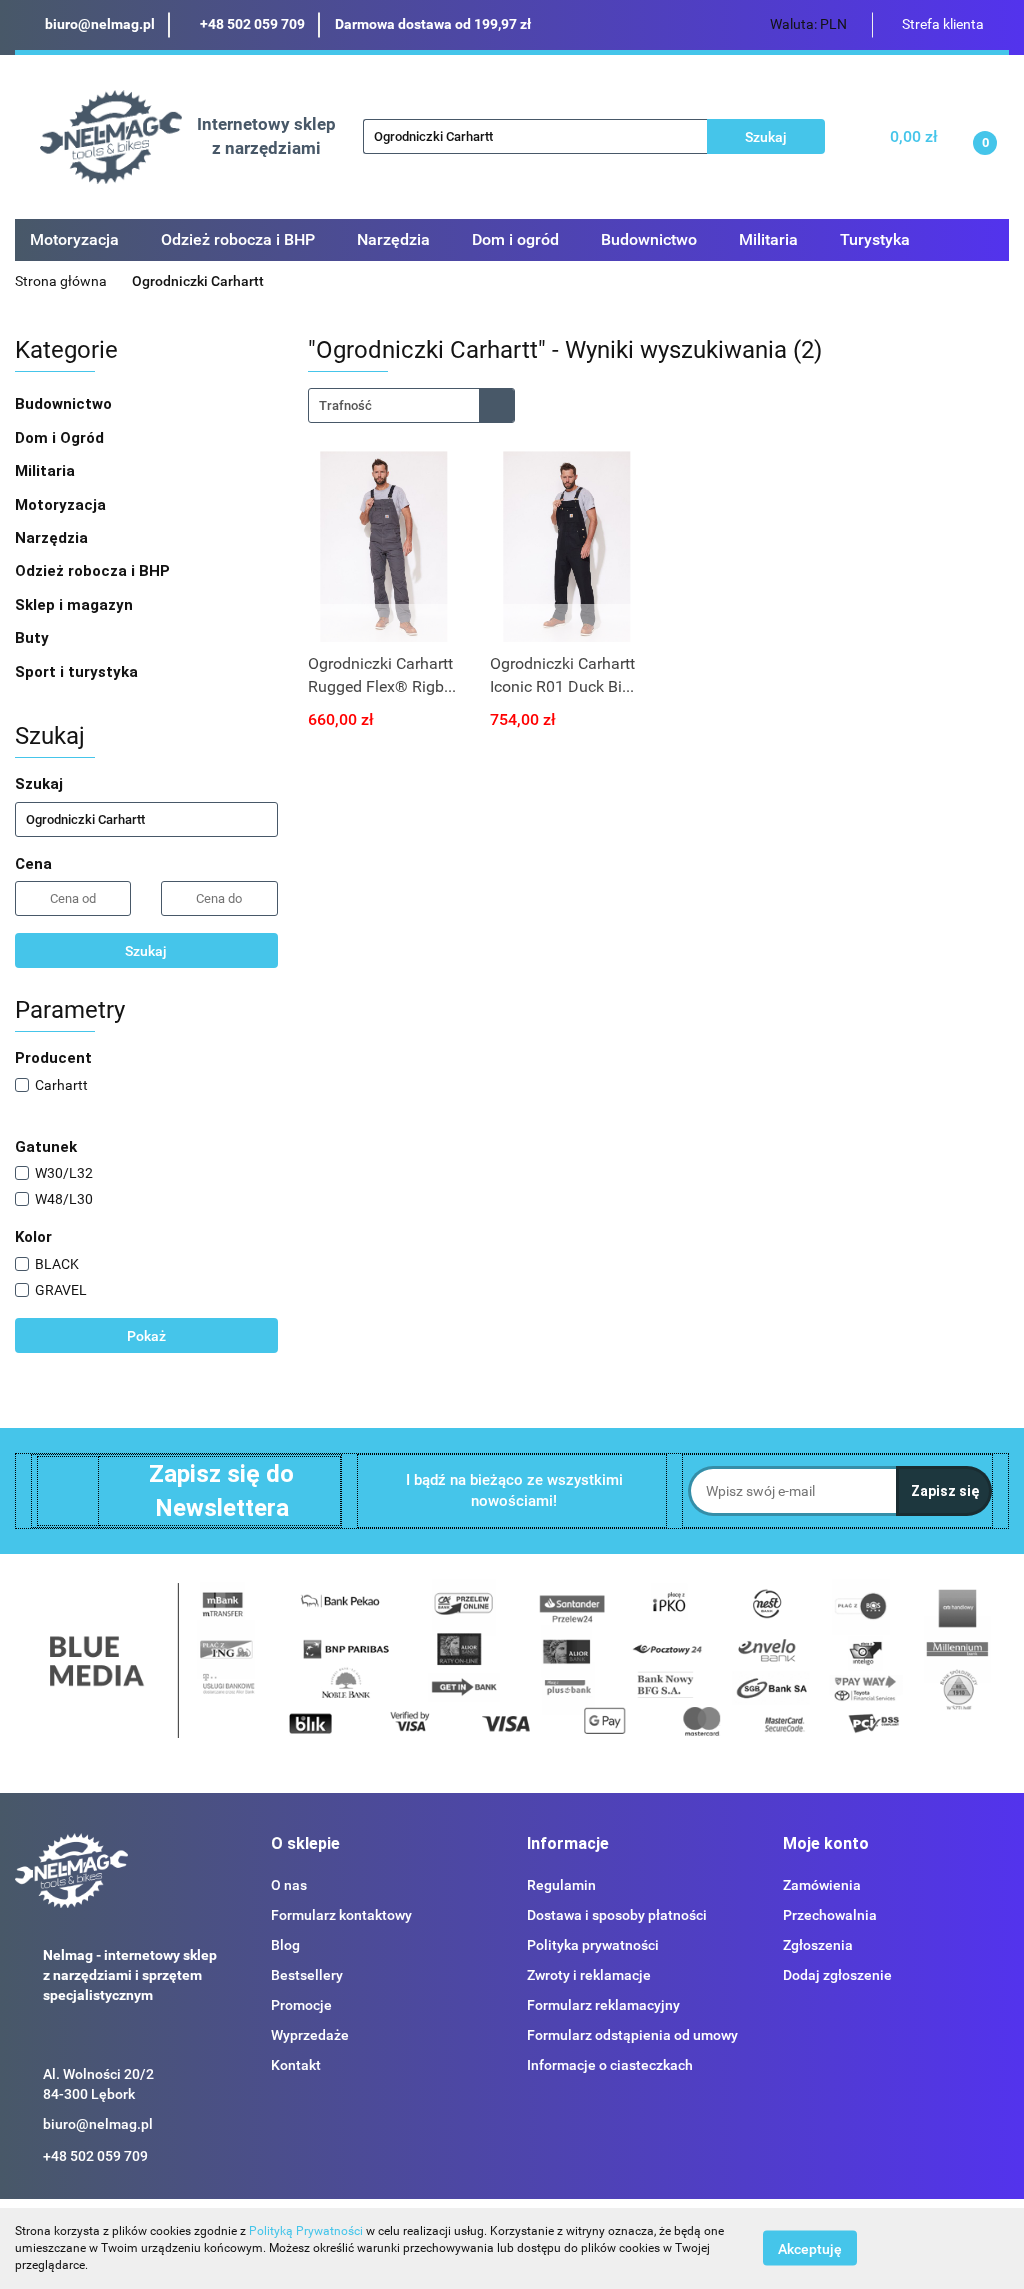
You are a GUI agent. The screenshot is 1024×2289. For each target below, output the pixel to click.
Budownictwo (65, 404)
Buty (32, 638)
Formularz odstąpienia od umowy (632, 2035)
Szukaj (146, 951)
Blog (285, 1945)
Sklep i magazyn (76, 605)
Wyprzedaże (310, 2035)
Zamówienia (822, 1885)
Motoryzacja (62, 505)
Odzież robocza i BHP (94, 571)
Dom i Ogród (61, 438)
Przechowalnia (830, 1915)
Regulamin (561, 1885)
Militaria (47, 471)
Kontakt (296, 2065)
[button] (305, 1844)
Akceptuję (810, 2249)
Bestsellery (307, 1975)
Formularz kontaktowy (341, 1915)
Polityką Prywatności (306, 2231)
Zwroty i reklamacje (589, 1975)
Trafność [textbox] (345, 405)
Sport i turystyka (78, 672)
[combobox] (411, 405)
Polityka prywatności (593, 1945)
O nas (289, 1885)
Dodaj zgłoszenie (837, 1975)
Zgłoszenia (818, 1945)
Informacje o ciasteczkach (610, 2065)
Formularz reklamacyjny (603, 2005)
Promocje (301, 2005)
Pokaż (146, 1336)
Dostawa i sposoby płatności (617, 1915)
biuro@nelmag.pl (98, 2124)
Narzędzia (53, 538)
